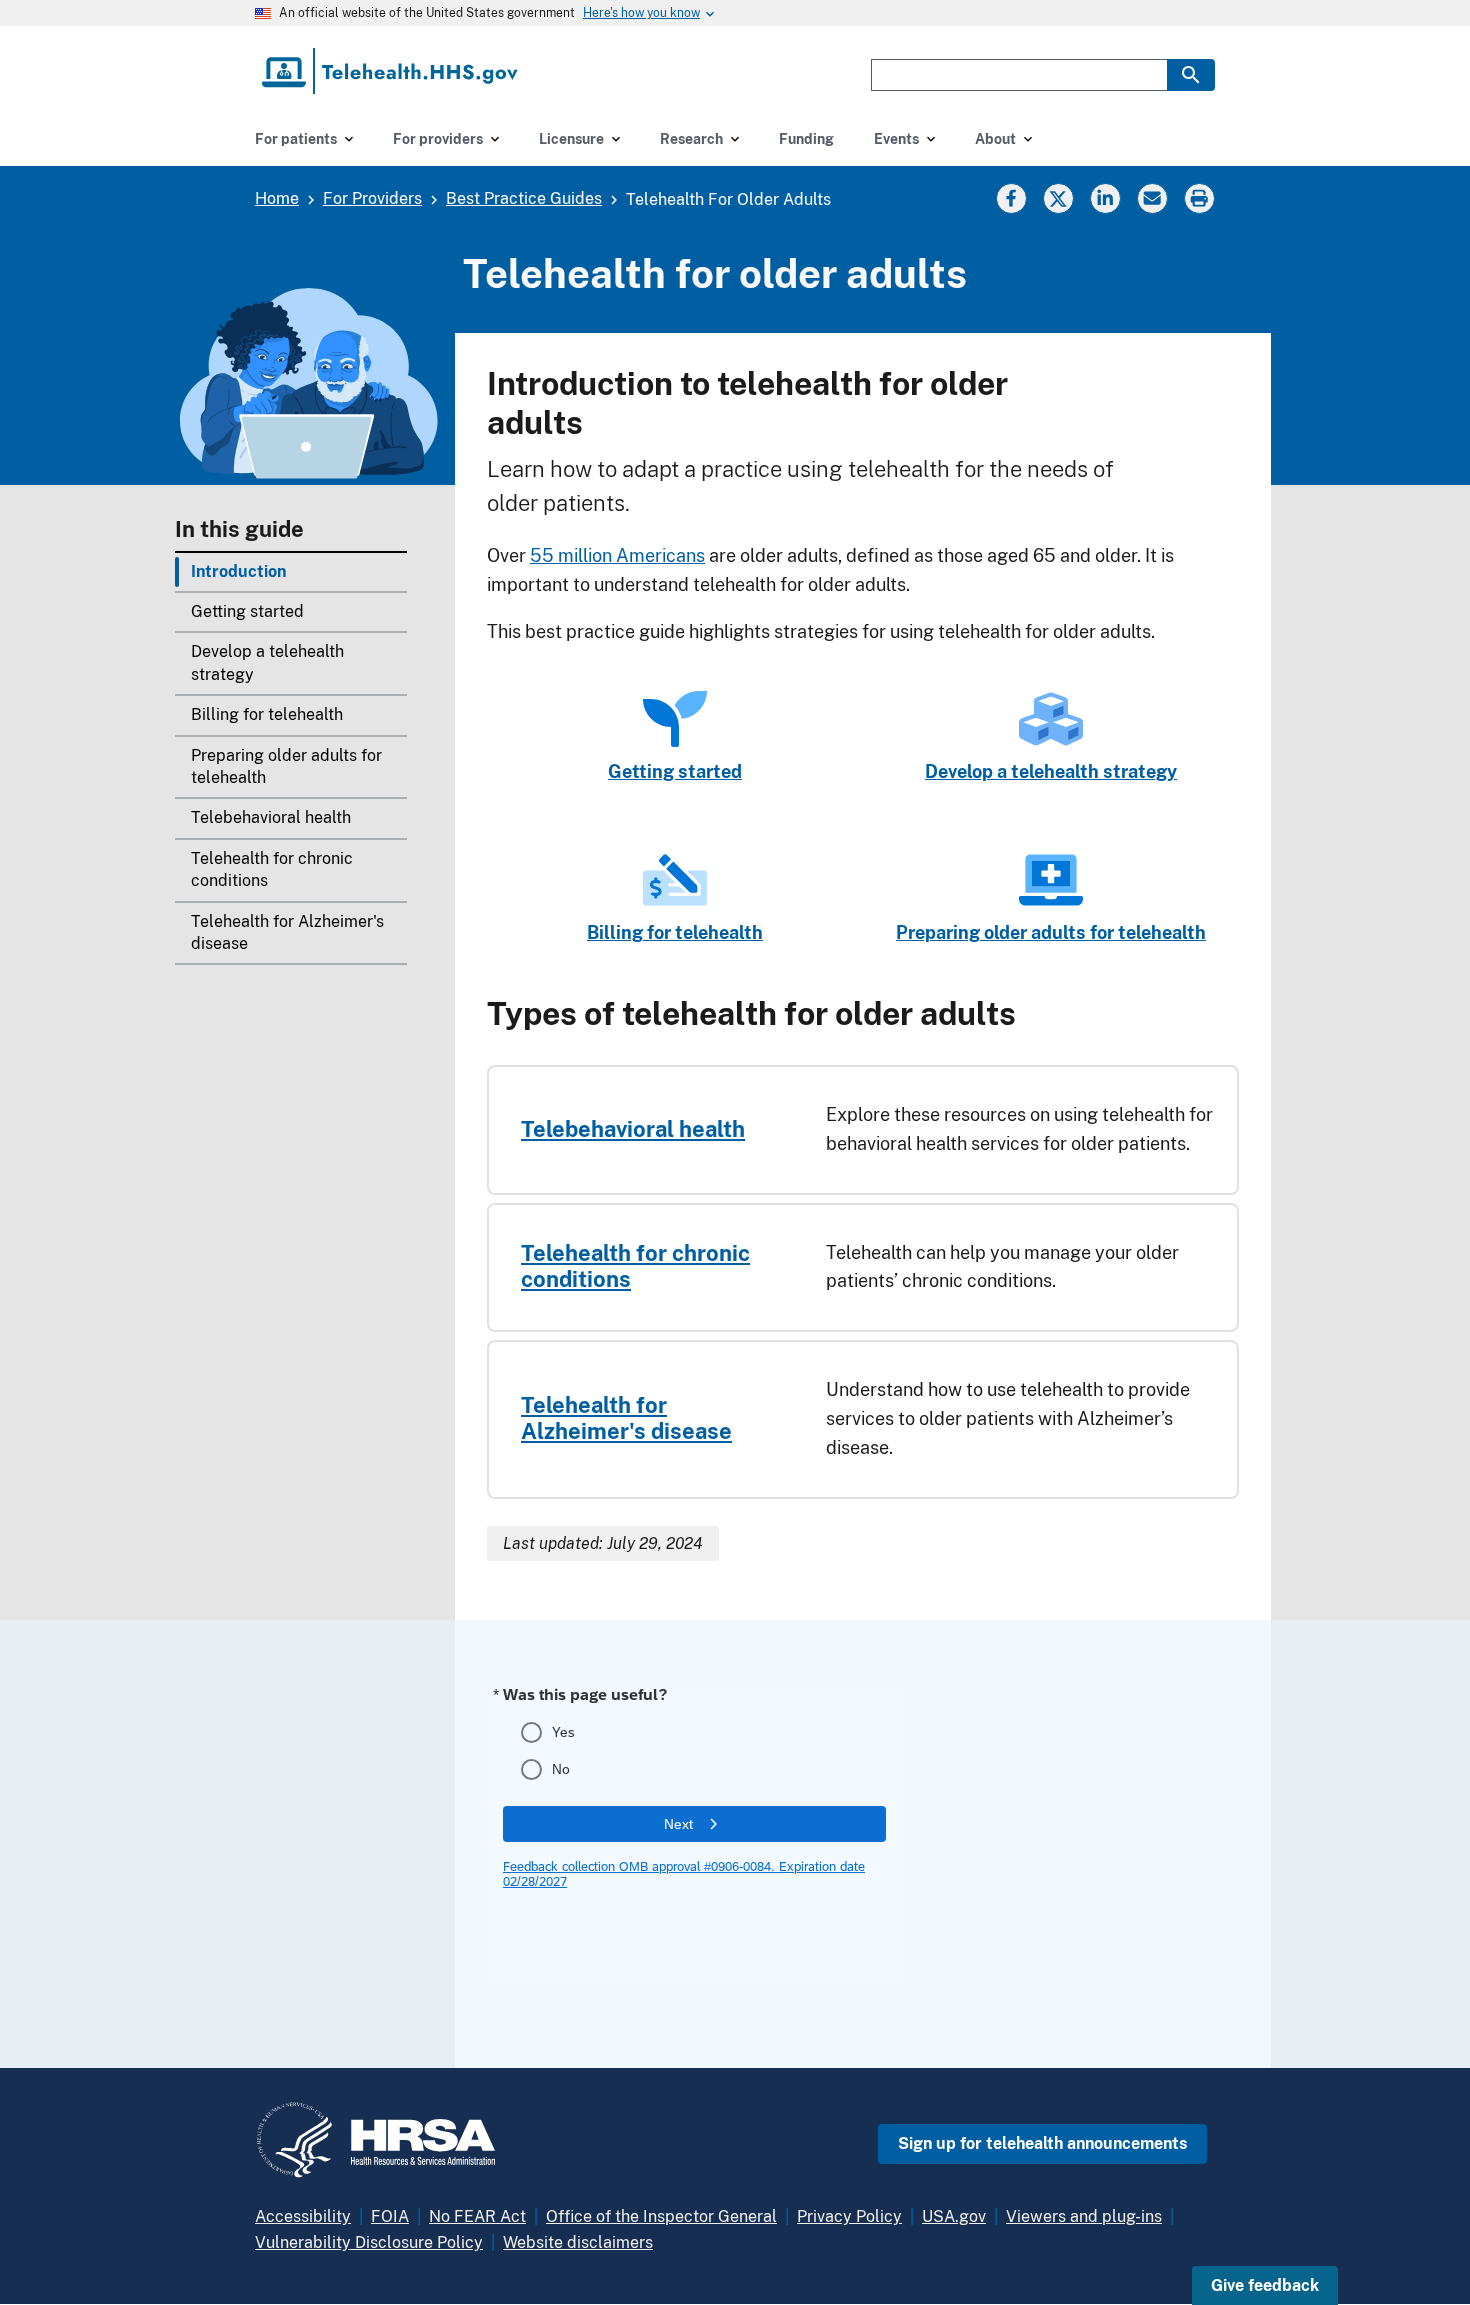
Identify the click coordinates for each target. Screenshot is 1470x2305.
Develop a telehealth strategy (267, 662)
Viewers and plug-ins (1084, 2216)
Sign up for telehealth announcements (1042, 2143)
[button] (1265, 2285)
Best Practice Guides (524, 198)
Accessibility (303, 2216)
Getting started (247, 611)
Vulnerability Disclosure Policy (369, 2242)
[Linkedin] (1105, 197)
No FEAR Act (477, 2216)
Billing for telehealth (267, 714)
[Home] (391, 71)
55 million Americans (617, 555)
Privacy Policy (849, 2216)
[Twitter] (1058, 197)
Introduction (238, 571)
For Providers (372, 198)
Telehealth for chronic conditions (272, 869)
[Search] (1191, 75)
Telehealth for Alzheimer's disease (287, 932)
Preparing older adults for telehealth (286, 766)
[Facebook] (1011, 197)
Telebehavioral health (271, 817)
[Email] (1152, 197)
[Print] (1201, 197)
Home (277, 198)
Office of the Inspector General (661, 2216)
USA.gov (954, 2216)
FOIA (390, 2216)
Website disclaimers (578, 2242)
